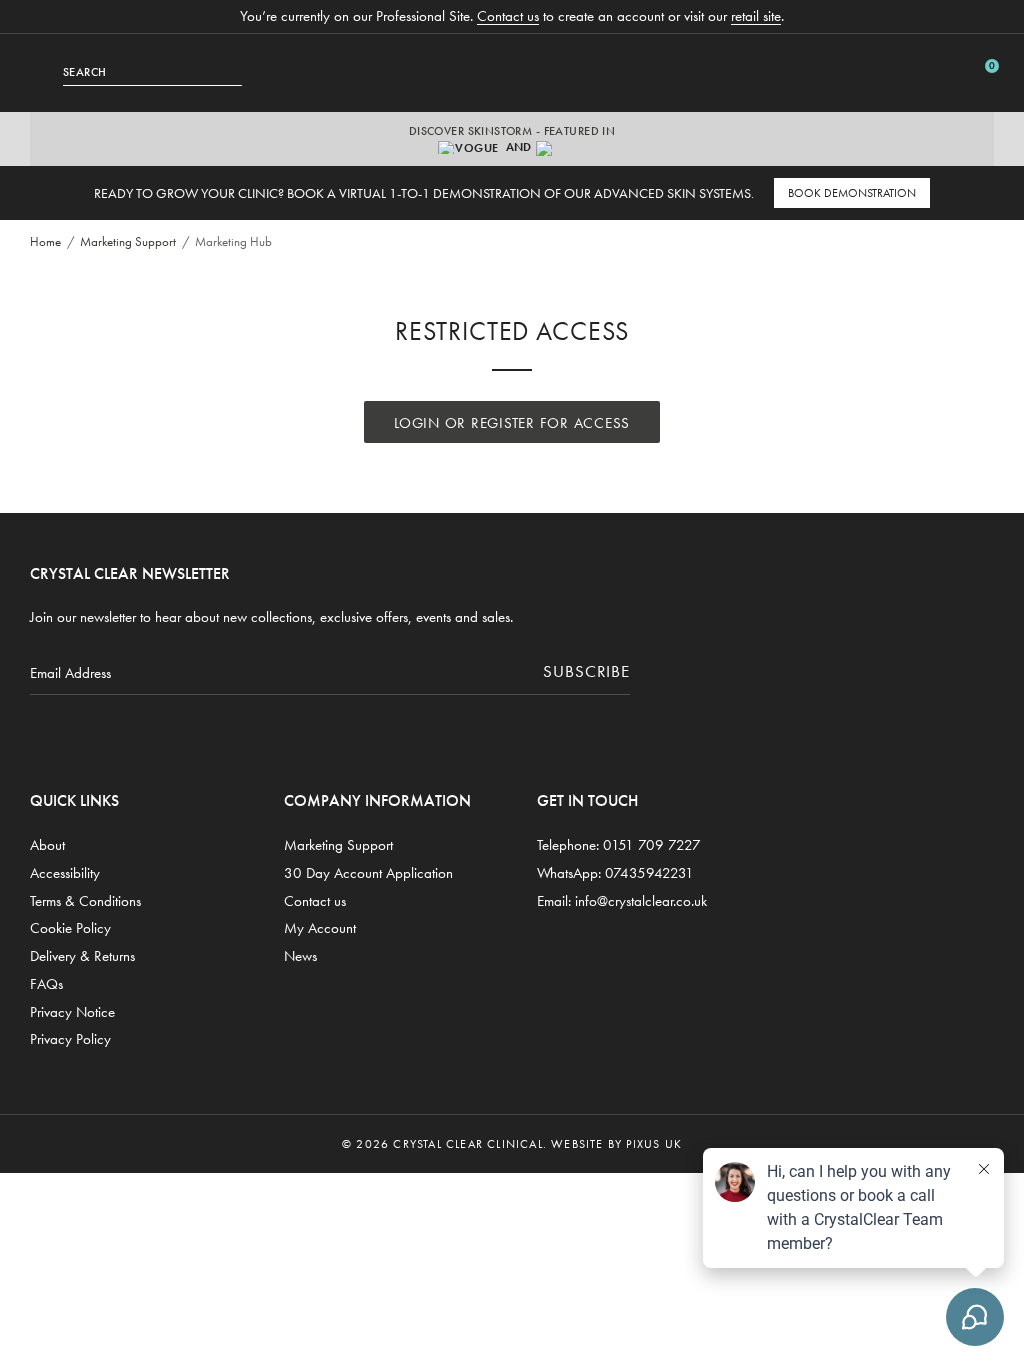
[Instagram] (46, 732)
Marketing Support (338, 845)
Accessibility (65, 873)
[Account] (952, 72)
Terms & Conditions (85, 901)
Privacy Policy (70, 1039)
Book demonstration (852, 193)
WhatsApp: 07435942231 (615, 873)
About (47, 845)
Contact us (508, 16)
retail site (756, 16)
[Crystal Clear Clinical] (512, 73)
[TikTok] (84, 732)
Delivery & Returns (82, 956)
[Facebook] (122, 732)
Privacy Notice (72, 1012)
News (300, 956)
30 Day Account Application (368, 873)
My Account (320, 928)
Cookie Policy (70, 928)
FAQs (46, 984)
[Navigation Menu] (46, 72)
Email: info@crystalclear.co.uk (622, 901)
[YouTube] (160, 732)
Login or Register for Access (512, 423)
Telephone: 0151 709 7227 (619, 845)
